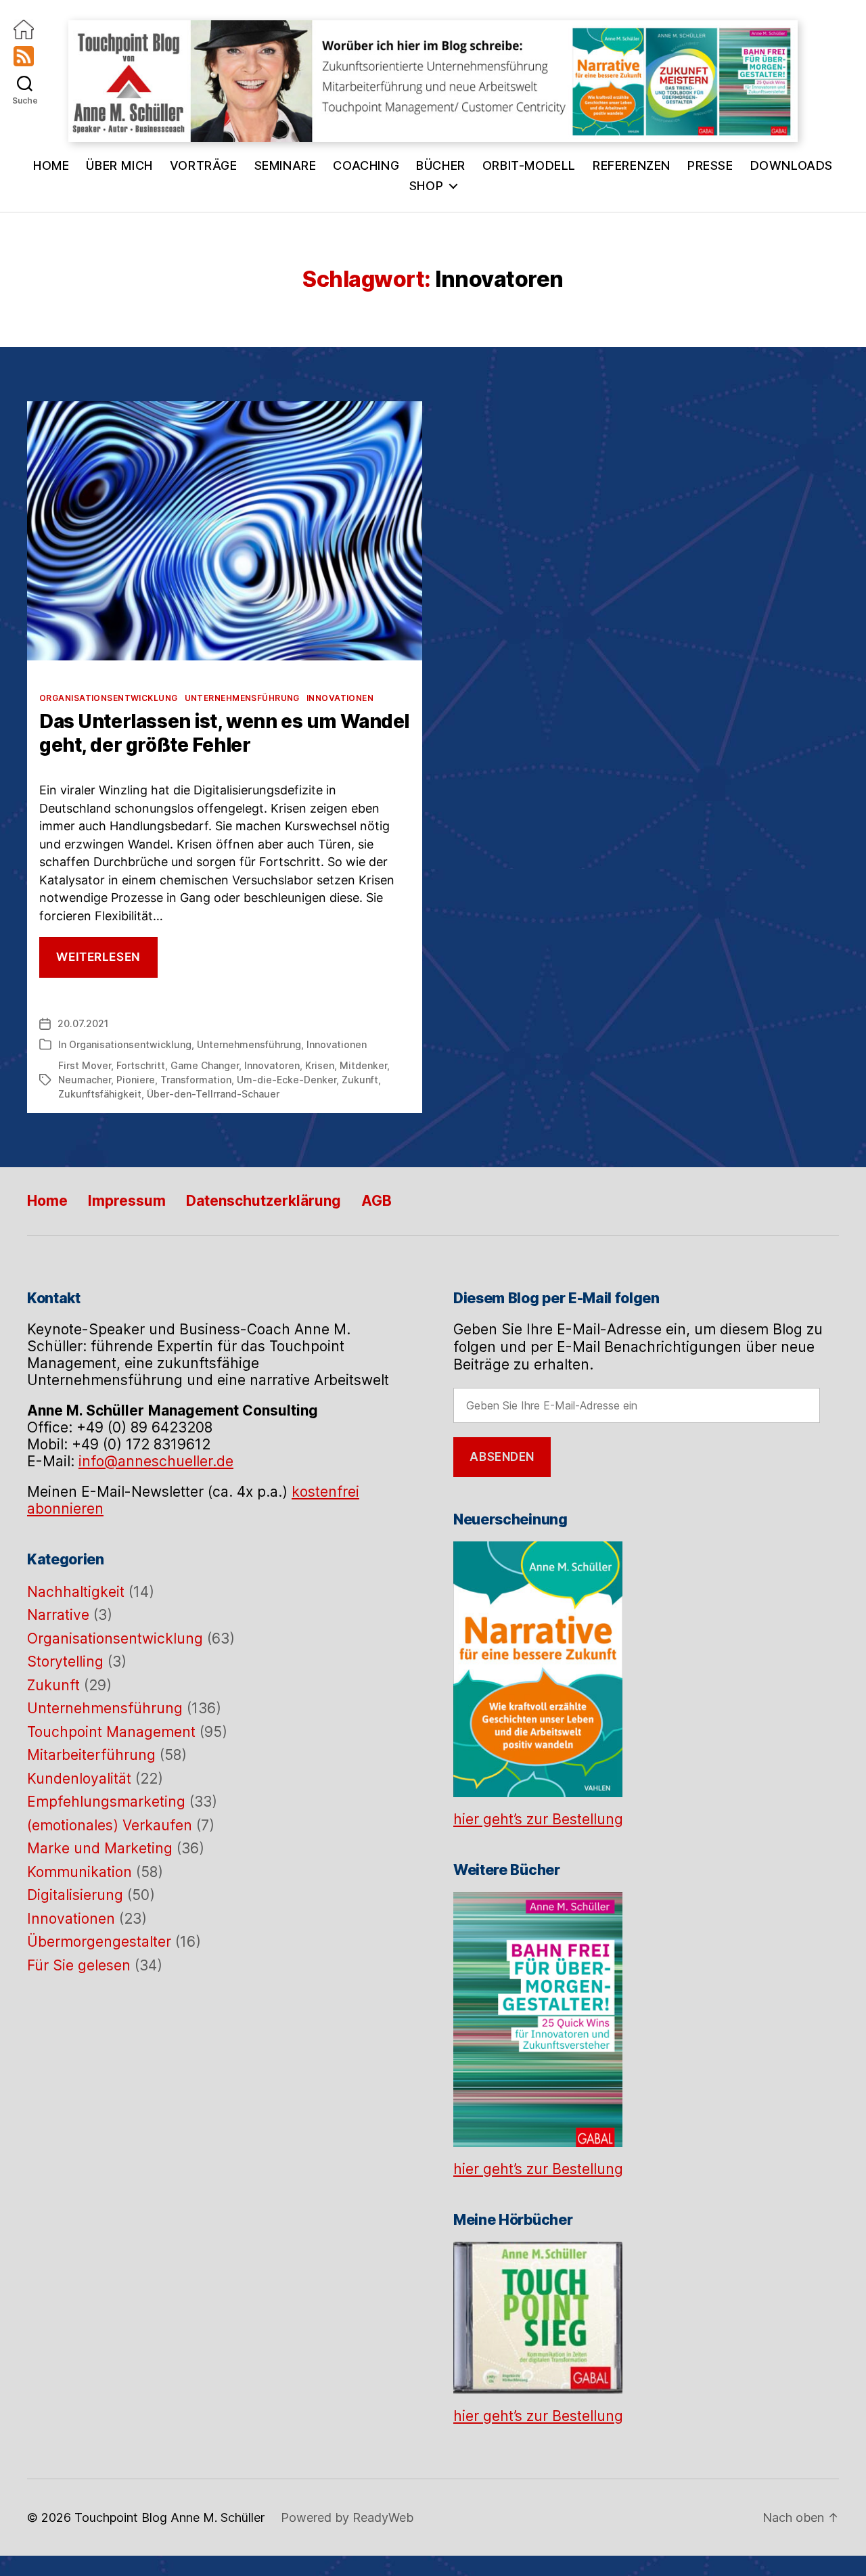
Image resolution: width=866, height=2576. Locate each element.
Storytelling (65, 1662)
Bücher (441, 165)
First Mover (85, 1065)
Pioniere (136, 1080)
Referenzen (632, 165)
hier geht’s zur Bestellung (538, 1819)
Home (51, 165)
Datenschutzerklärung (264, 1201)
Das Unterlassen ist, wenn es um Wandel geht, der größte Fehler (224, 733)
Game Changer (205, 1065)
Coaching (366, 165)
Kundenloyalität (79, 1779)
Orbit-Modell (529, 165)
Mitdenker (363, 1065)
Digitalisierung (75, 1895)
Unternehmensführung (242, 698)
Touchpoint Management (111, 1732)
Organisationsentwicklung (109, 698)
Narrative (58, 1615)
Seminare (286, 165)
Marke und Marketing (100, 1848)
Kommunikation (79, 1872)
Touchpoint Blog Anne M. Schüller (169, 2517)
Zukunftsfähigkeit (100, 1094)
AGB (377, 1201)
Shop (426, 186)
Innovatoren (272, 1065)
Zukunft (360, 1080)
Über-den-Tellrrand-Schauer (213, 1094)
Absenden (502, 1457)
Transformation (196, 1080)
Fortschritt (141, 1065)
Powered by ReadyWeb (347, 2517)
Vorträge (204, 165)
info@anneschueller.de (156, 1461)
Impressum (127, 1201)
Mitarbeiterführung (91, 1755)
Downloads (792, 165)
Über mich (119, 165)
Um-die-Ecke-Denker (287, 1080)
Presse (710, 165)
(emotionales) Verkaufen (110, 1825)
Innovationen (340, 698)
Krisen (320, 1065)
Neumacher (85, 1080)
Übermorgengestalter (99, 1942)
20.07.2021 (83, 1023)
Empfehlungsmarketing (106, 1802)
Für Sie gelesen (79, 1965)
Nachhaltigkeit (76, 1592)
